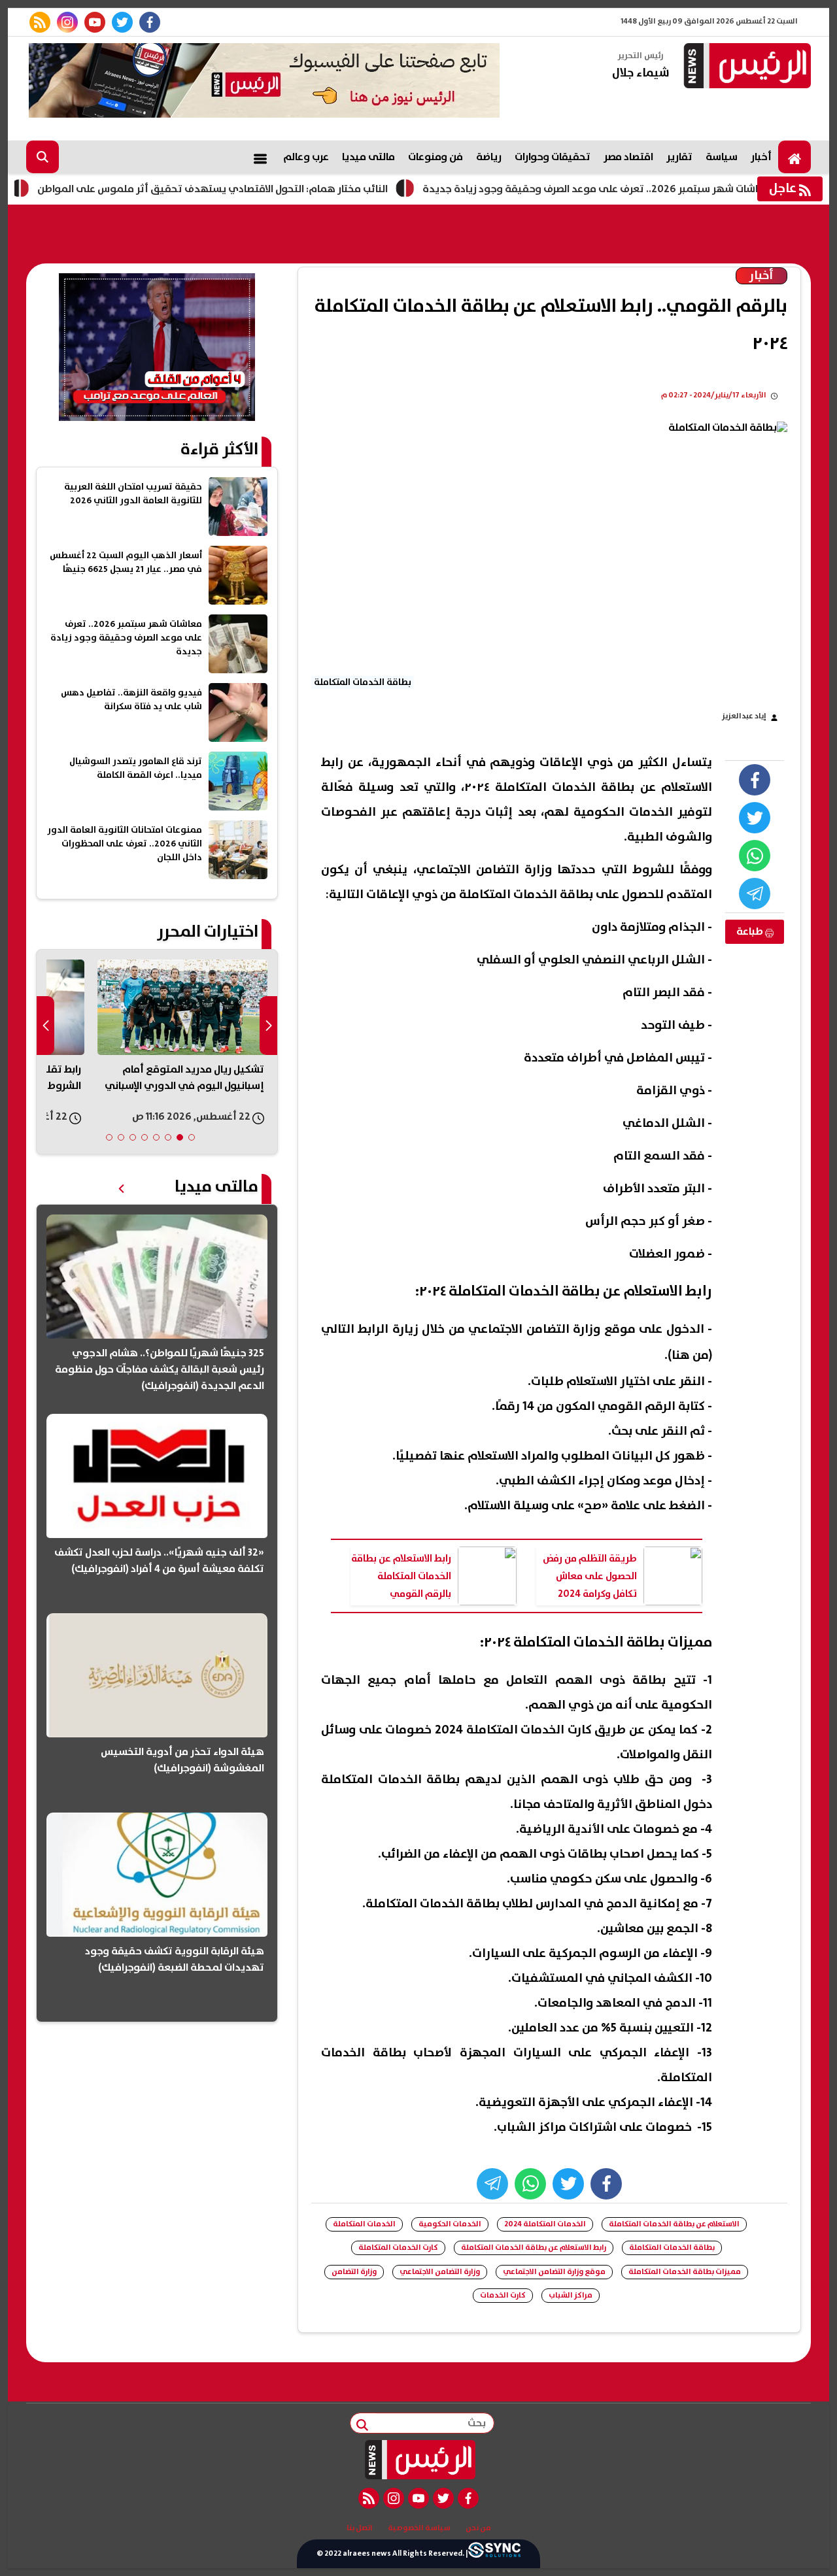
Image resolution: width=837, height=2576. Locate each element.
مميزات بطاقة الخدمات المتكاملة (685, 2272)
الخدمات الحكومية (450, 2224)
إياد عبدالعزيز (744, 716)
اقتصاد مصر (628, 157)
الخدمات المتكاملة (364, 2224)
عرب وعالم (306, 157)
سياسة (722, 157)
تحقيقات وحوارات (553, 157)
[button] (192, 1137)
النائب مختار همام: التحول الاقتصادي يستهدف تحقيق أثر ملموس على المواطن (274, 189)
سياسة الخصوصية (419, 2528)
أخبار (761, 157)
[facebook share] (755, 780)
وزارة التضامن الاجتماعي (440, 2272)
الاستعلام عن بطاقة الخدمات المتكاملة (674, 2224)
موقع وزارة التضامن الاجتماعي (554, 2272)
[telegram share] (755, 894)
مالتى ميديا (368, 157)
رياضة (489, 157)
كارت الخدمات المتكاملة (398, 2248)
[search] (43, 157)
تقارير (679, 157)
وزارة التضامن (354, 2272)
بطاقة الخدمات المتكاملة (672, 2248)
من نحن (478, 2528)
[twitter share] (755, 818)
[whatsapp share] (755, 856)
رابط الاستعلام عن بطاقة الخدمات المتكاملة (534, 2248)
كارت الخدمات (503, 2295)
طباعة (751, 931)
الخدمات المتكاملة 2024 (545, 2224)
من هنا (690, 1355)
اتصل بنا (360, 2528)
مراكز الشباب (571, 2295)
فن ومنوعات (436, 157)
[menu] (260, 157)
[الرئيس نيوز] (745, 67)
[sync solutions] (494, 2554)
